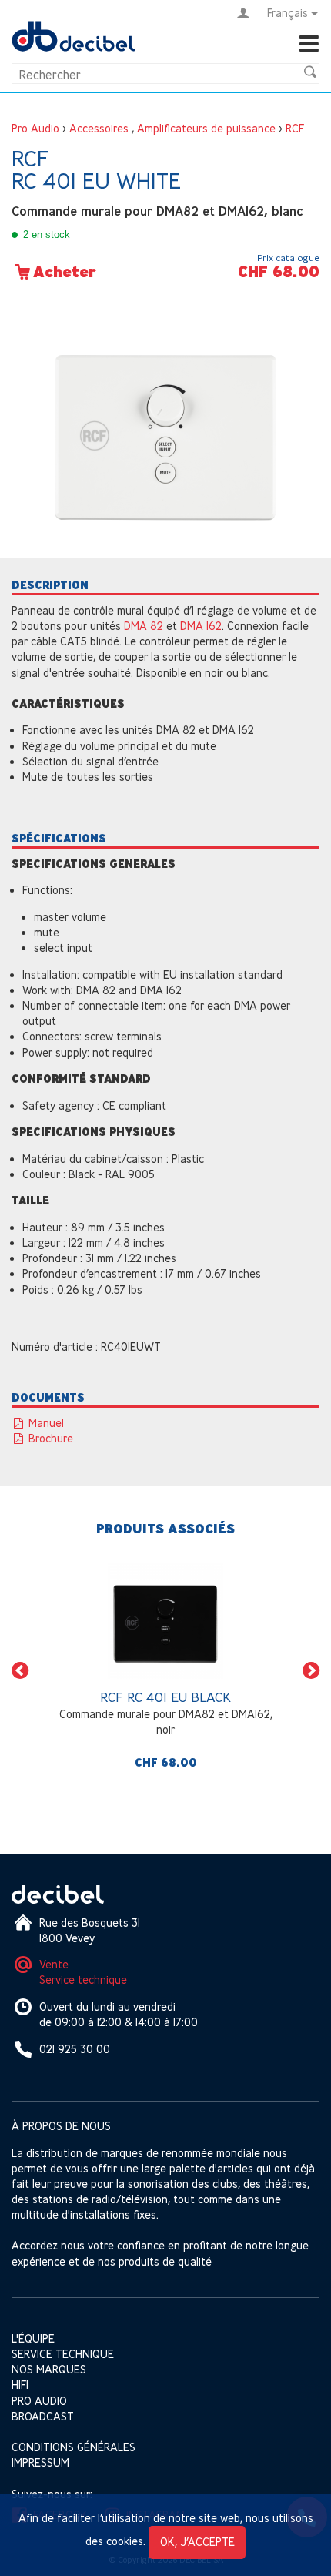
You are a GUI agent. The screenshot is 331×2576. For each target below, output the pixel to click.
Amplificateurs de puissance (206, 128)
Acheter (65, 272)
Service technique (83, 1980)
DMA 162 (201, 626)
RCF (295, 128)
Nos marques (49, 2369)
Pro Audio (35, 128)
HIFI (20, 2385)
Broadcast (43, 2416)
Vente (54, 1964)
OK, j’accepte (197, 2542)
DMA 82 (144, 626)
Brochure (49, 1438)
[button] (20, 1671)
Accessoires (99, 128)
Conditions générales (74, 2447)
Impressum (40, 2462)
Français (288, 13)
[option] (165, 1670)
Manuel (45, 1423)
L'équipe (33, 2338)
